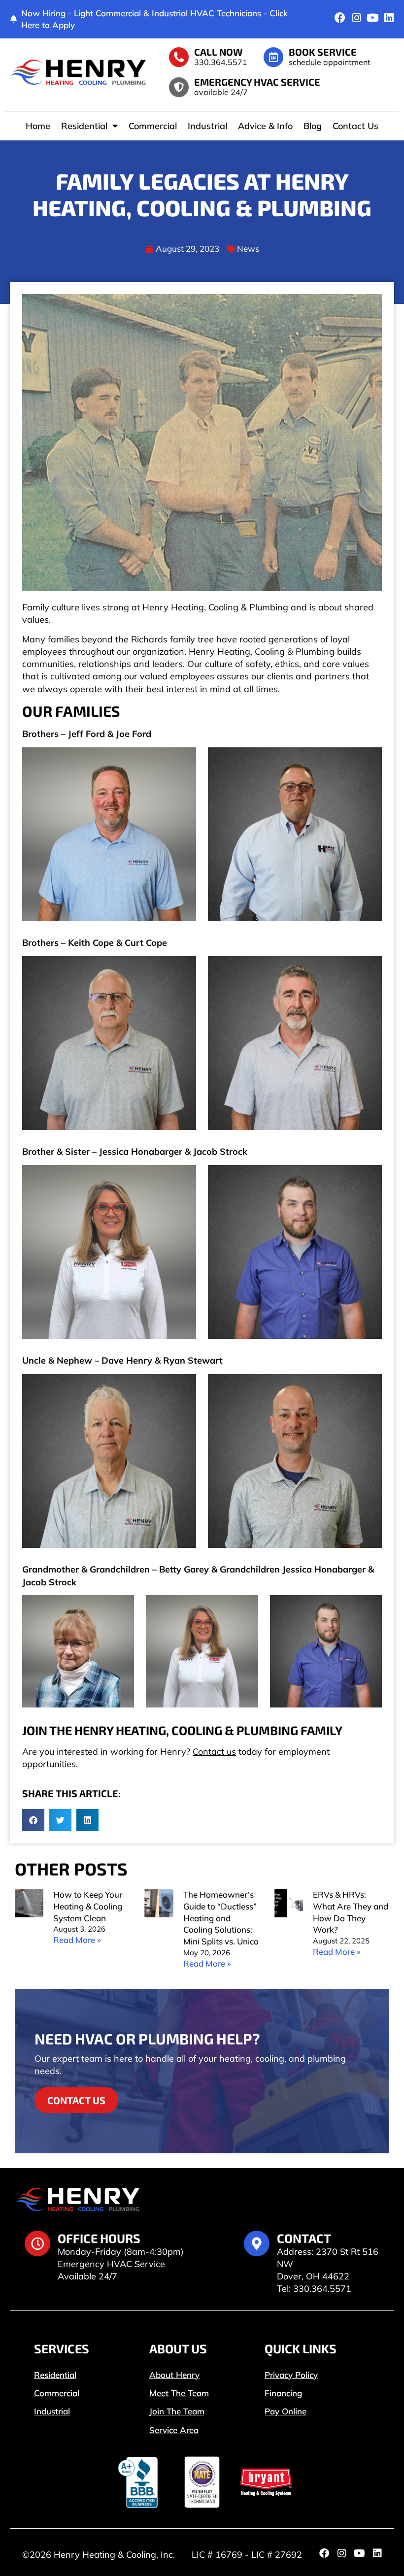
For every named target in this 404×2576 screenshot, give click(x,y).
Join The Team (177, 2411)
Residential (84, 126)
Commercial (153, 126)
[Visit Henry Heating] (340, 18)
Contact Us (355, 126)
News (248, 249)
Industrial (207, 126)
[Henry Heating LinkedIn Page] (377, 2553)
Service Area (174, 2430)
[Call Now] (179, 57)
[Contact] (257, 2243)
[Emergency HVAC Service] (179, 87)
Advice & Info (265, 126)
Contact (304, 2238)
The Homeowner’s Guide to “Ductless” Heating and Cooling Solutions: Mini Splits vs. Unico (221, 1918)
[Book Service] (273, 57)
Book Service (323, 52)
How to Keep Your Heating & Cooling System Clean (88, 1906)
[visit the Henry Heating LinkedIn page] (389, 18)
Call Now (219, 52)
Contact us (214, 1752)
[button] (33, 1820)
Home (38, 126)
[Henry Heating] (78, 72)
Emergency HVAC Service (257, 82)
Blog (313, 126)
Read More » (77, 1940)
